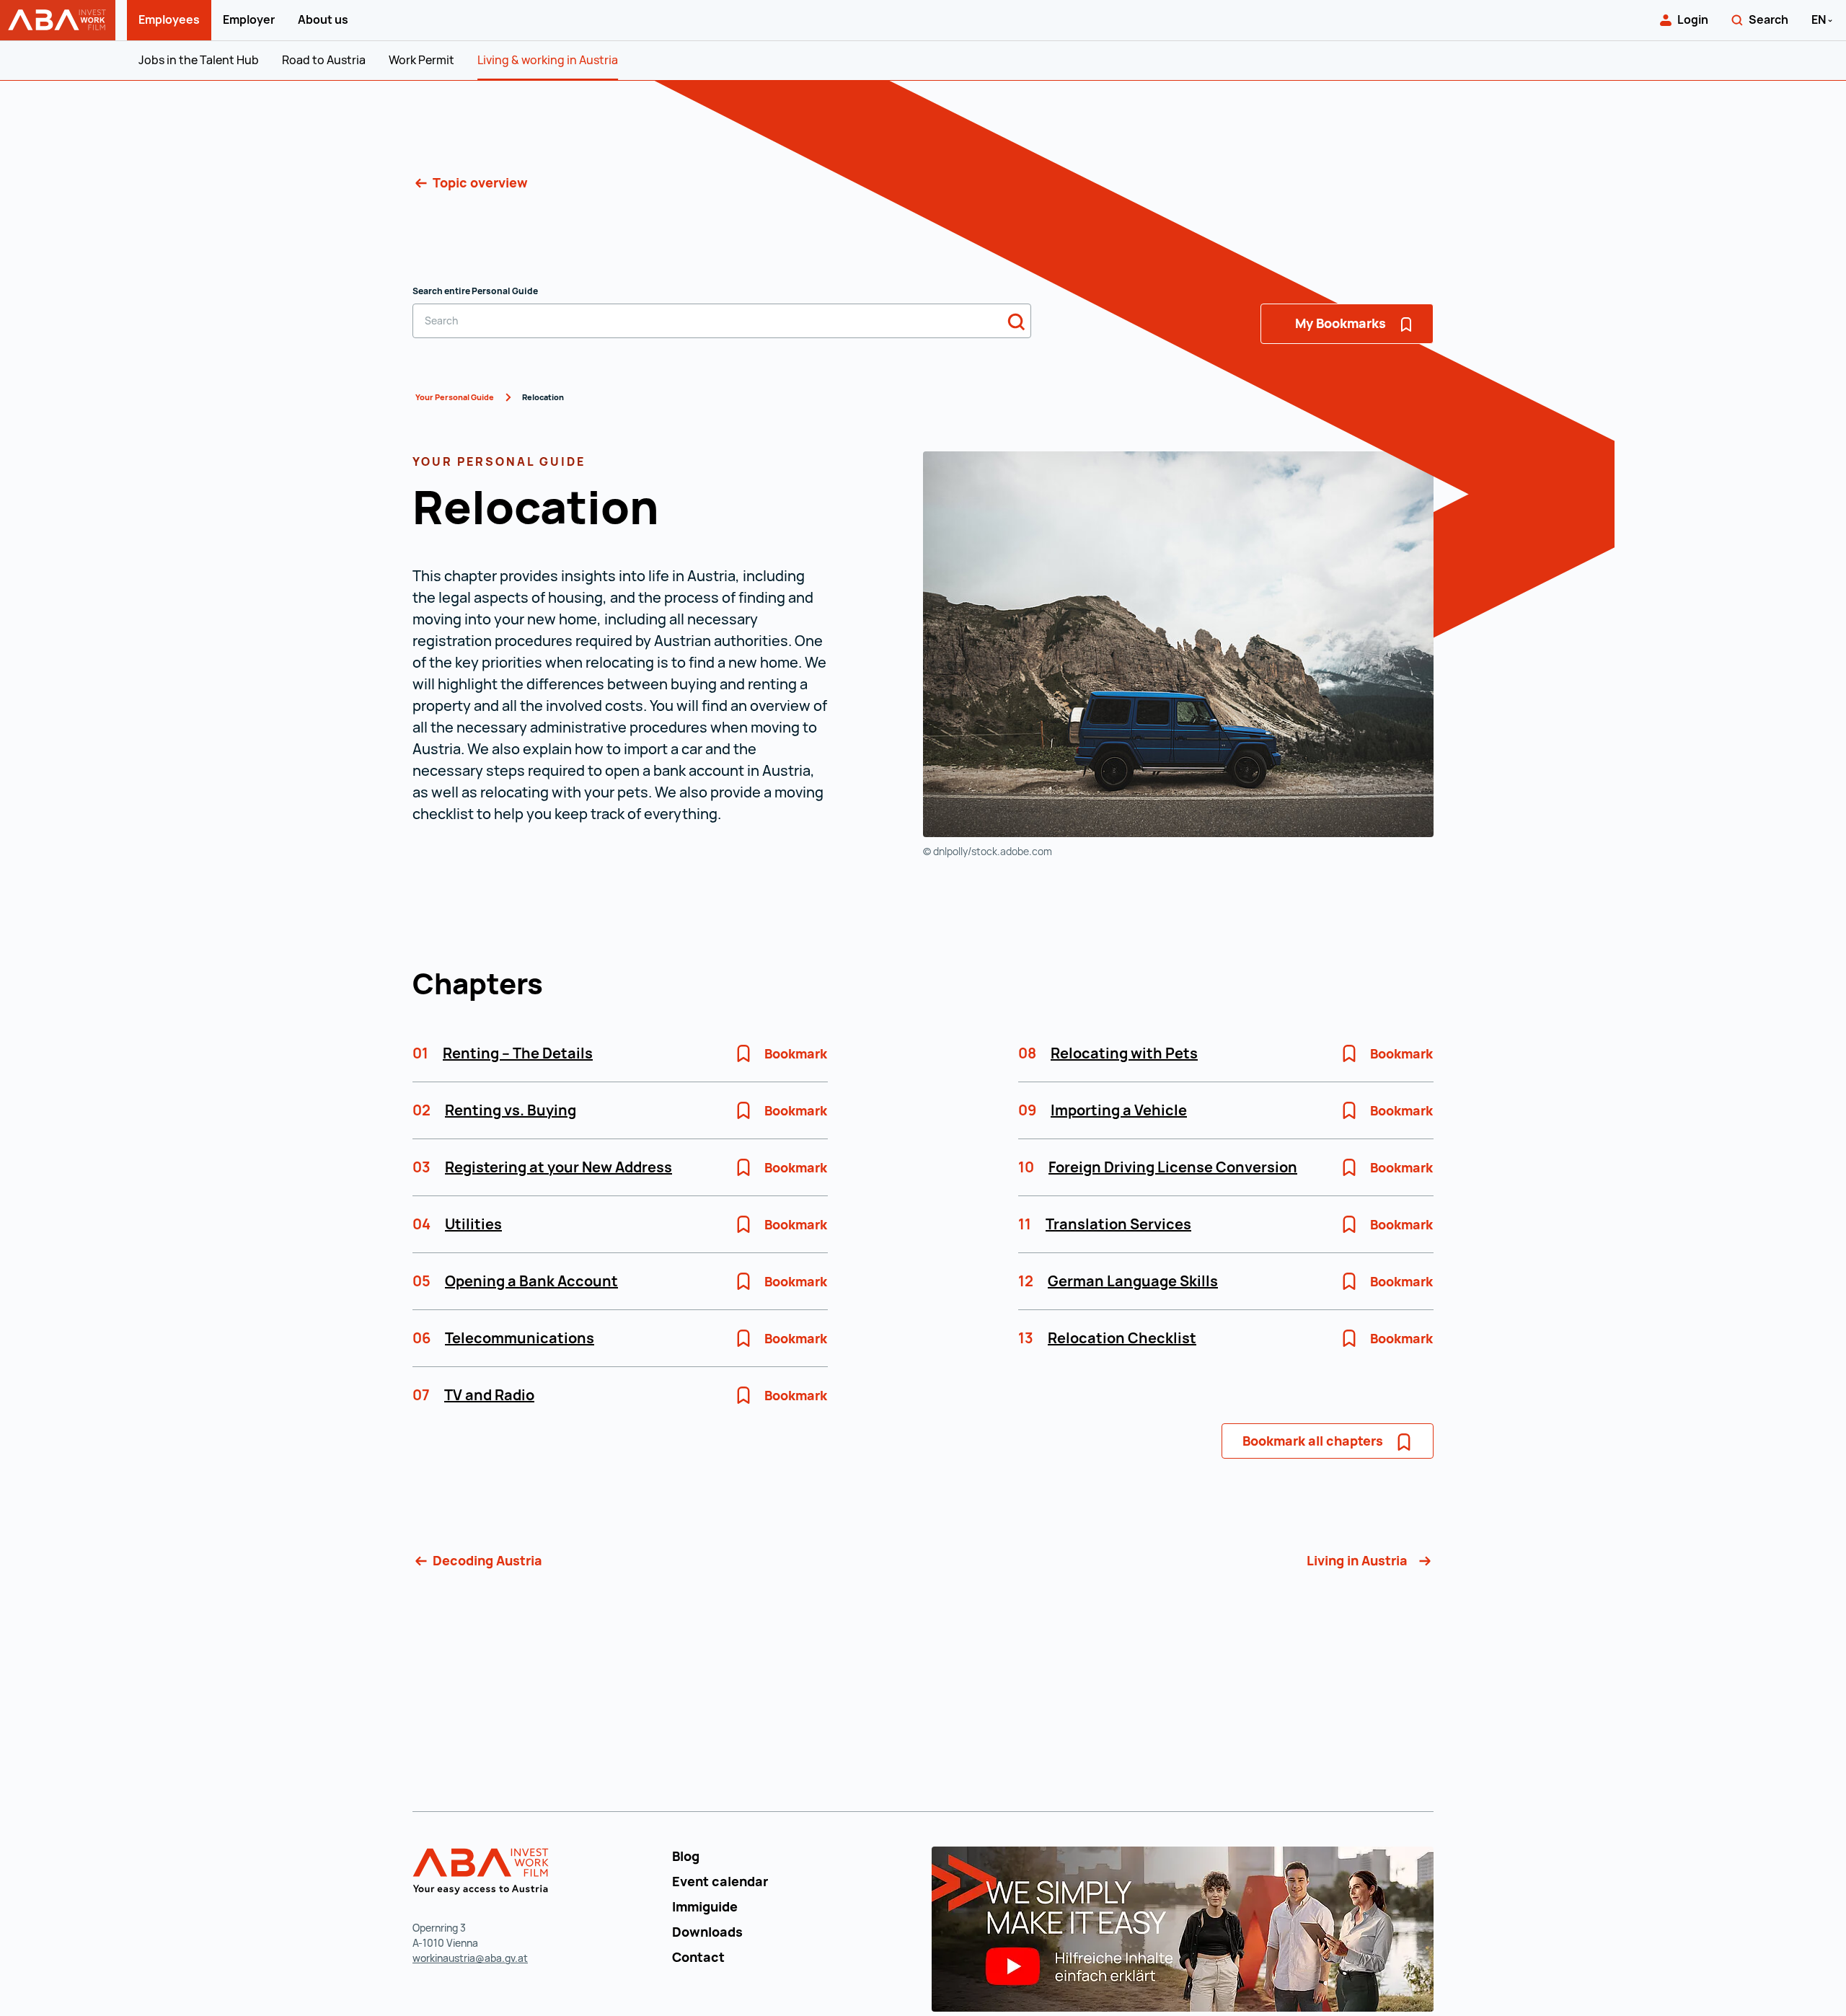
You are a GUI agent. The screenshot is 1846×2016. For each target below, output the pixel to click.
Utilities (473, 1224)
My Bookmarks (1342, 323)
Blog (686, 1856)
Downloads (707, 1932)
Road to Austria (324, 60)
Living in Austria (1359, 1560)
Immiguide (705, 1906)
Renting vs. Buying (511, 1110)
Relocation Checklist (1122, 1338)
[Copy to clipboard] (680, 511)
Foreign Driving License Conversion (1173, 1167)
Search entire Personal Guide (475, 291)
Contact (698, 1957)
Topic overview (479, 182)
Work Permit (421, 60)
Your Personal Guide (455, 397)
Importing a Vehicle (1119, 1110)
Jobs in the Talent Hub (199, 60)
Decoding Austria (486, 1560)
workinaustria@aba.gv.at (470, 1958)
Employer (249, 19)
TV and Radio (489, 1395)
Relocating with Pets (1124, 1053)
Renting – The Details (518, 1053)
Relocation (543, 397)
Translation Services (1118, 1224)
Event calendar (720, 1881)
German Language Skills (1133, 1281)
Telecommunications (520, 1338)
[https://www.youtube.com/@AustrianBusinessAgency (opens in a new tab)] (1183, 1927)
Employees (169, 19)
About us (323, 19)
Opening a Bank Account (531, 1281)
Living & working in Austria (548, 60)
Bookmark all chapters (1313, 1441)
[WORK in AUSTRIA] (483, 1872)
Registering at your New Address (558, 1167)
